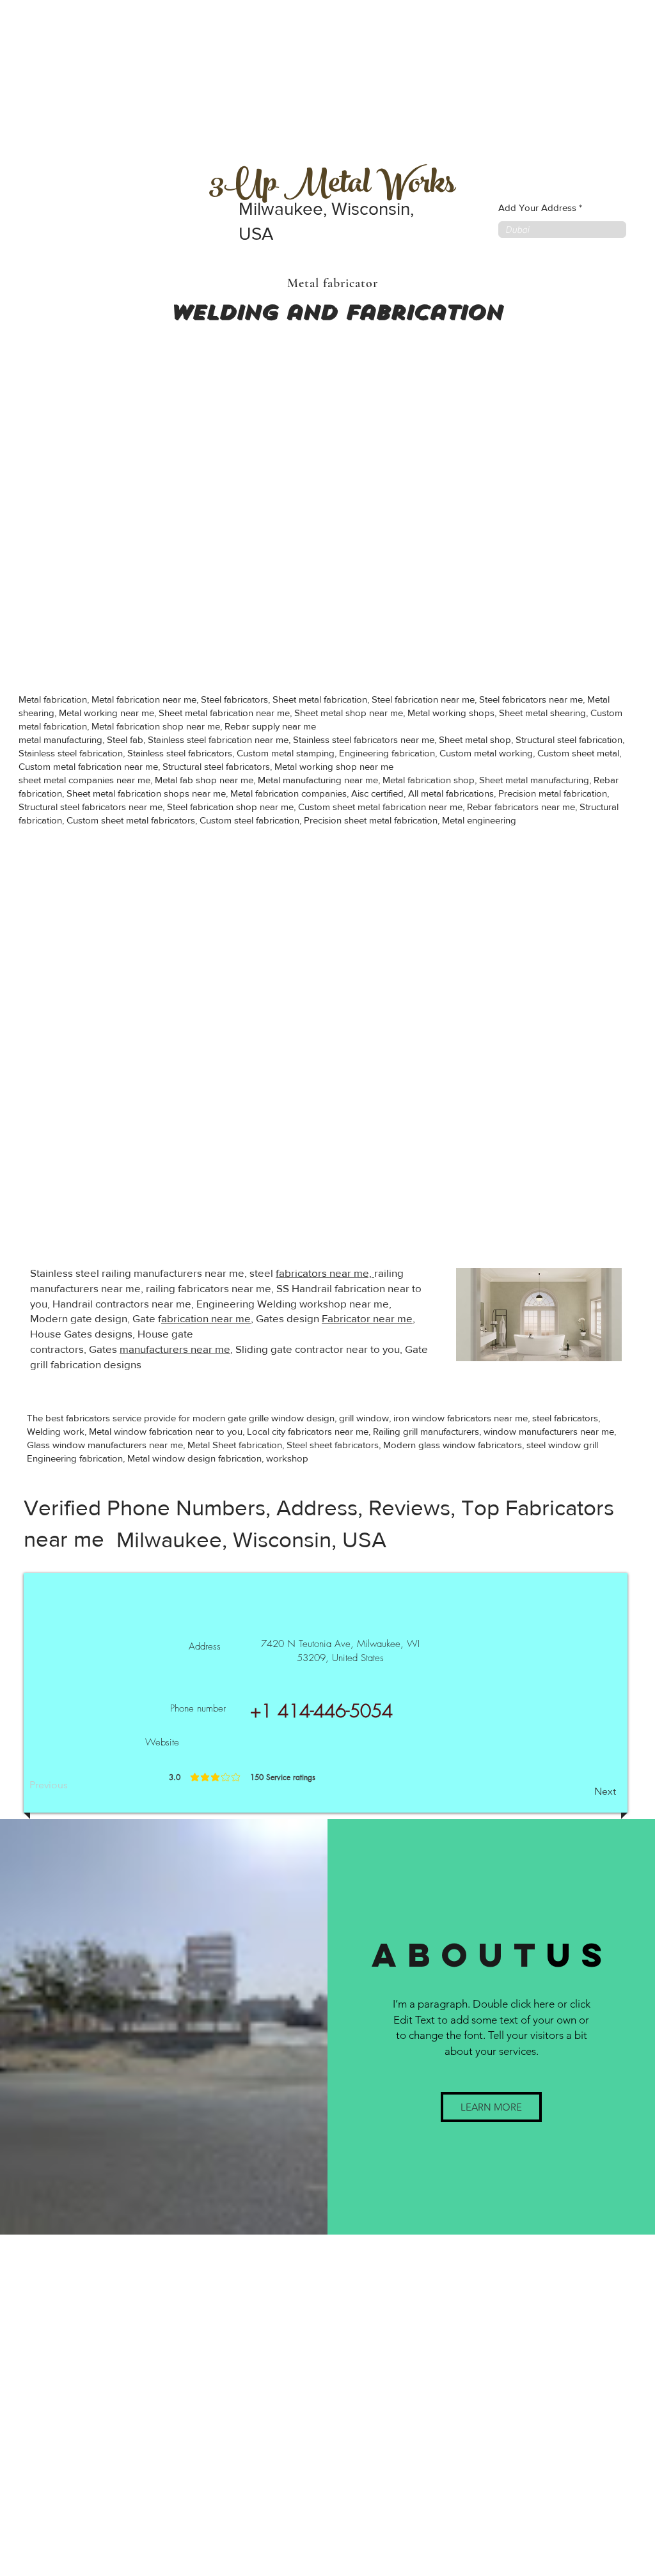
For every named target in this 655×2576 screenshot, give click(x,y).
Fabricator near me (367, 1318)
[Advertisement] (96, 80)
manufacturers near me (175, 1349)
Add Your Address (537, 207)
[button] (491, 2107)
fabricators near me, (325, 1273)
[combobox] (562, 230)
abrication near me (206, 1318)
